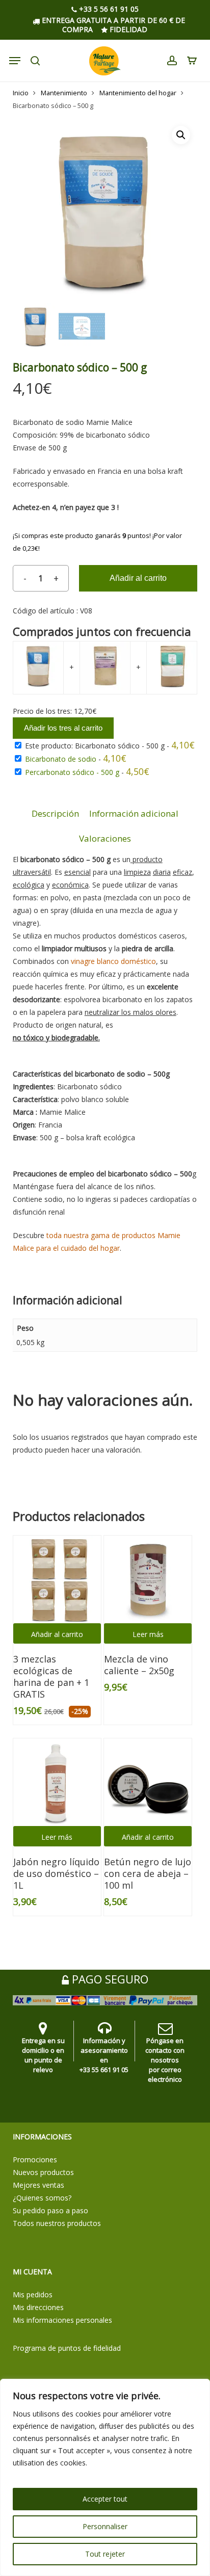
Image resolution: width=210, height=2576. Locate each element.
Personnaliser (105, 2526)
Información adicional (134, 813)
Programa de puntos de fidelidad (67, 2348)
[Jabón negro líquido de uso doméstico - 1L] (57, 1782)
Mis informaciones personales (62, 2320)
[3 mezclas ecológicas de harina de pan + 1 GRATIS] (57, 1579)
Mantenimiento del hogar (138, 93)
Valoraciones (105, 838)
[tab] (55, 814)
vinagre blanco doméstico (113, 961)
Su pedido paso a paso (50, 2210)
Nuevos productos (43, 2172)
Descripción (55, 813)
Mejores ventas (38, 2185)
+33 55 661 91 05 (104, 2070)
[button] (181, 135)
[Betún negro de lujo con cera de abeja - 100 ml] (148, 1782)
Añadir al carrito (138, 578)
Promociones (35, 2159)
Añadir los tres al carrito (63, 728)
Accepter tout (105, 2499)
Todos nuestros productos (57, 2223)
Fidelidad (127, 29)
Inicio (21, 93)
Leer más (148, 1634)
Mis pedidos (33, 2295)
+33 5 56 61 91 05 (108, 9)
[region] (105, 2477)
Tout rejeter (105, 2554)
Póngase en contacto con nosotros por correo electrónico (165, 2060)
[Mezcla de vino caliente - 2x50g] (148, 1579)
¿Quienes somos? (42, 2198)
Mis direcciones (38, 2307)
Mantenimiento (64, 93)
